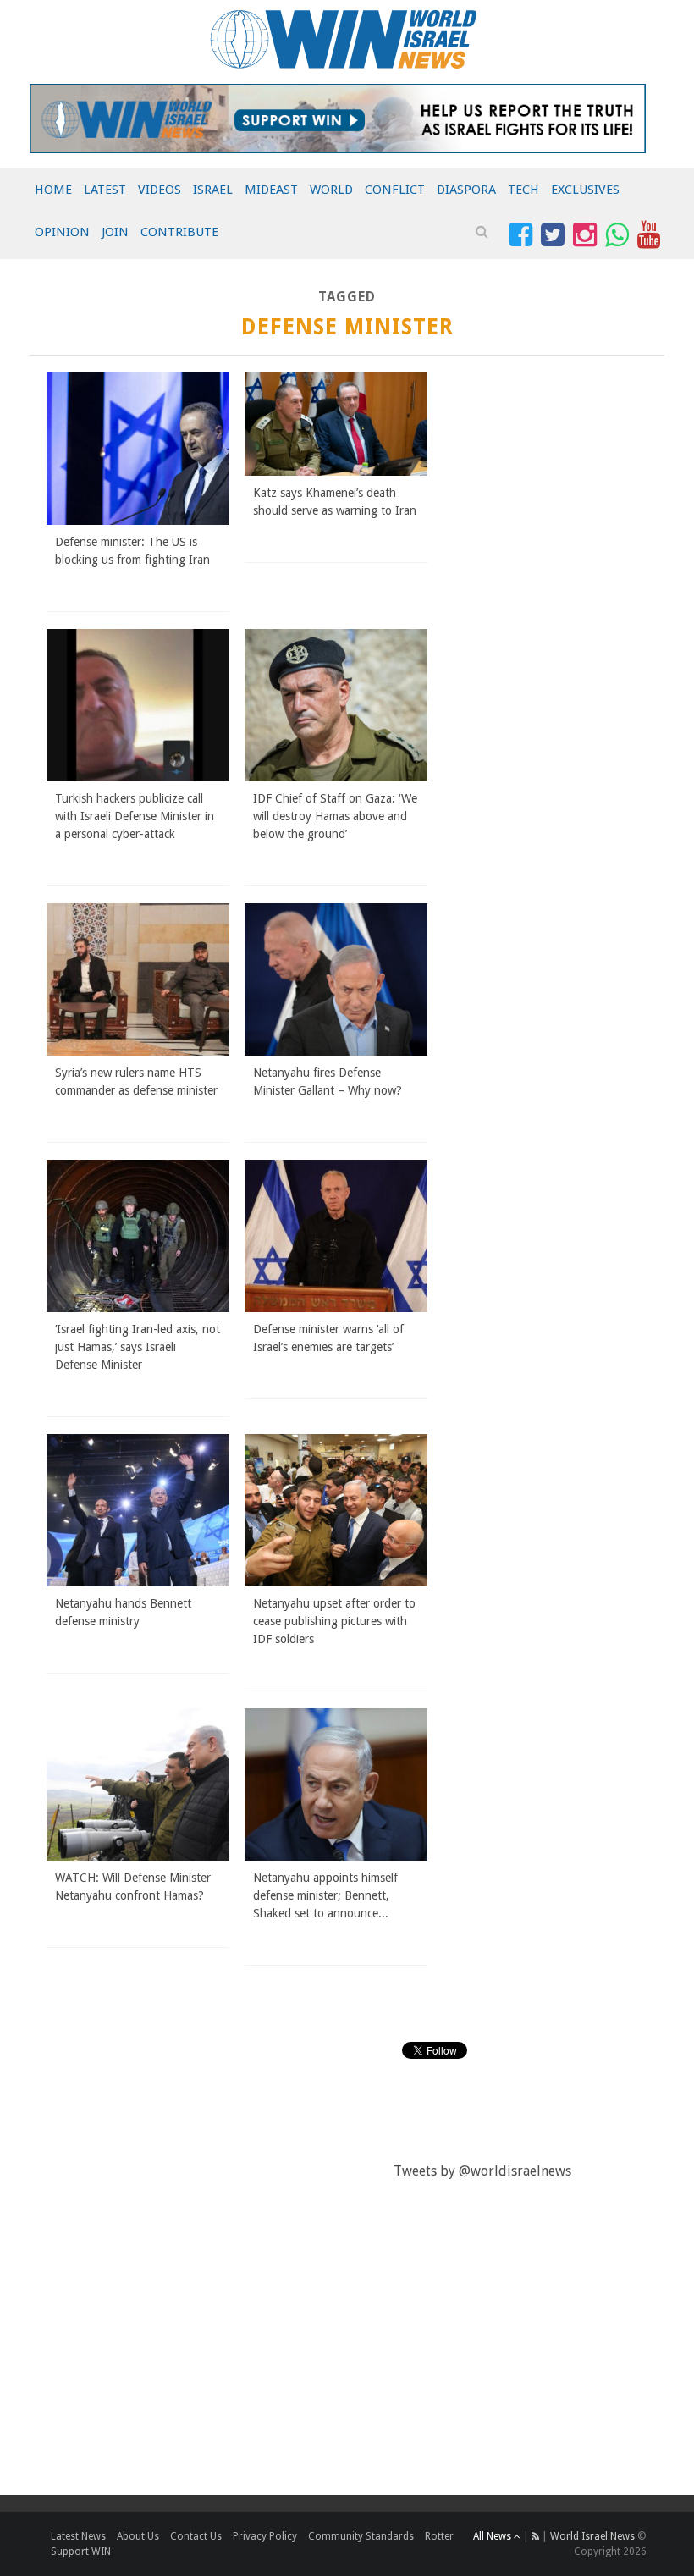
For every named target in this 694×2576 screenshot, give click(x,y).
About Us (138, 2536)
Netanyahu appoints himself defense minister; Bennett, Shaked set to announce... (325, 1895)
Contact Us (196, 2536)
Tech (523, 190)
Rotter (439, 2536)
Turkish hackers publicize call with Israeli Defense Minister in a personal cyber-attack (135, 816)
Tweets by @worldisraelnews (482, 2171)
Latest (105, 190)
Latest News (78, 2536)
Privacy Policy (265, 2536)
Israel (213, 190)
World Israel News (592, 2536)
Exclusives (585, 190)
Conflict (395, 190)
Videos (160, 190)
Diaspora (466, 190)
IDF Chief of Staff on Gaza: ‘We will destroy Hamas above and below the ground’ (335, 816)
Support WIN (81, 2551)
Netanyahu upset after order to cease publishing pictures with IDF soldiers (334, 1621)
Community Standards (361, 2536)
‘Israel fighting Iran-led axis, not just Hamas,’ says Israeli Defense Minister (138, 1347)
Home (53, 190)
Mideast (271, 190)
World (331, 190)
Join (115, 232)
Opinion (62, 232)
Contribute (179, 232)
